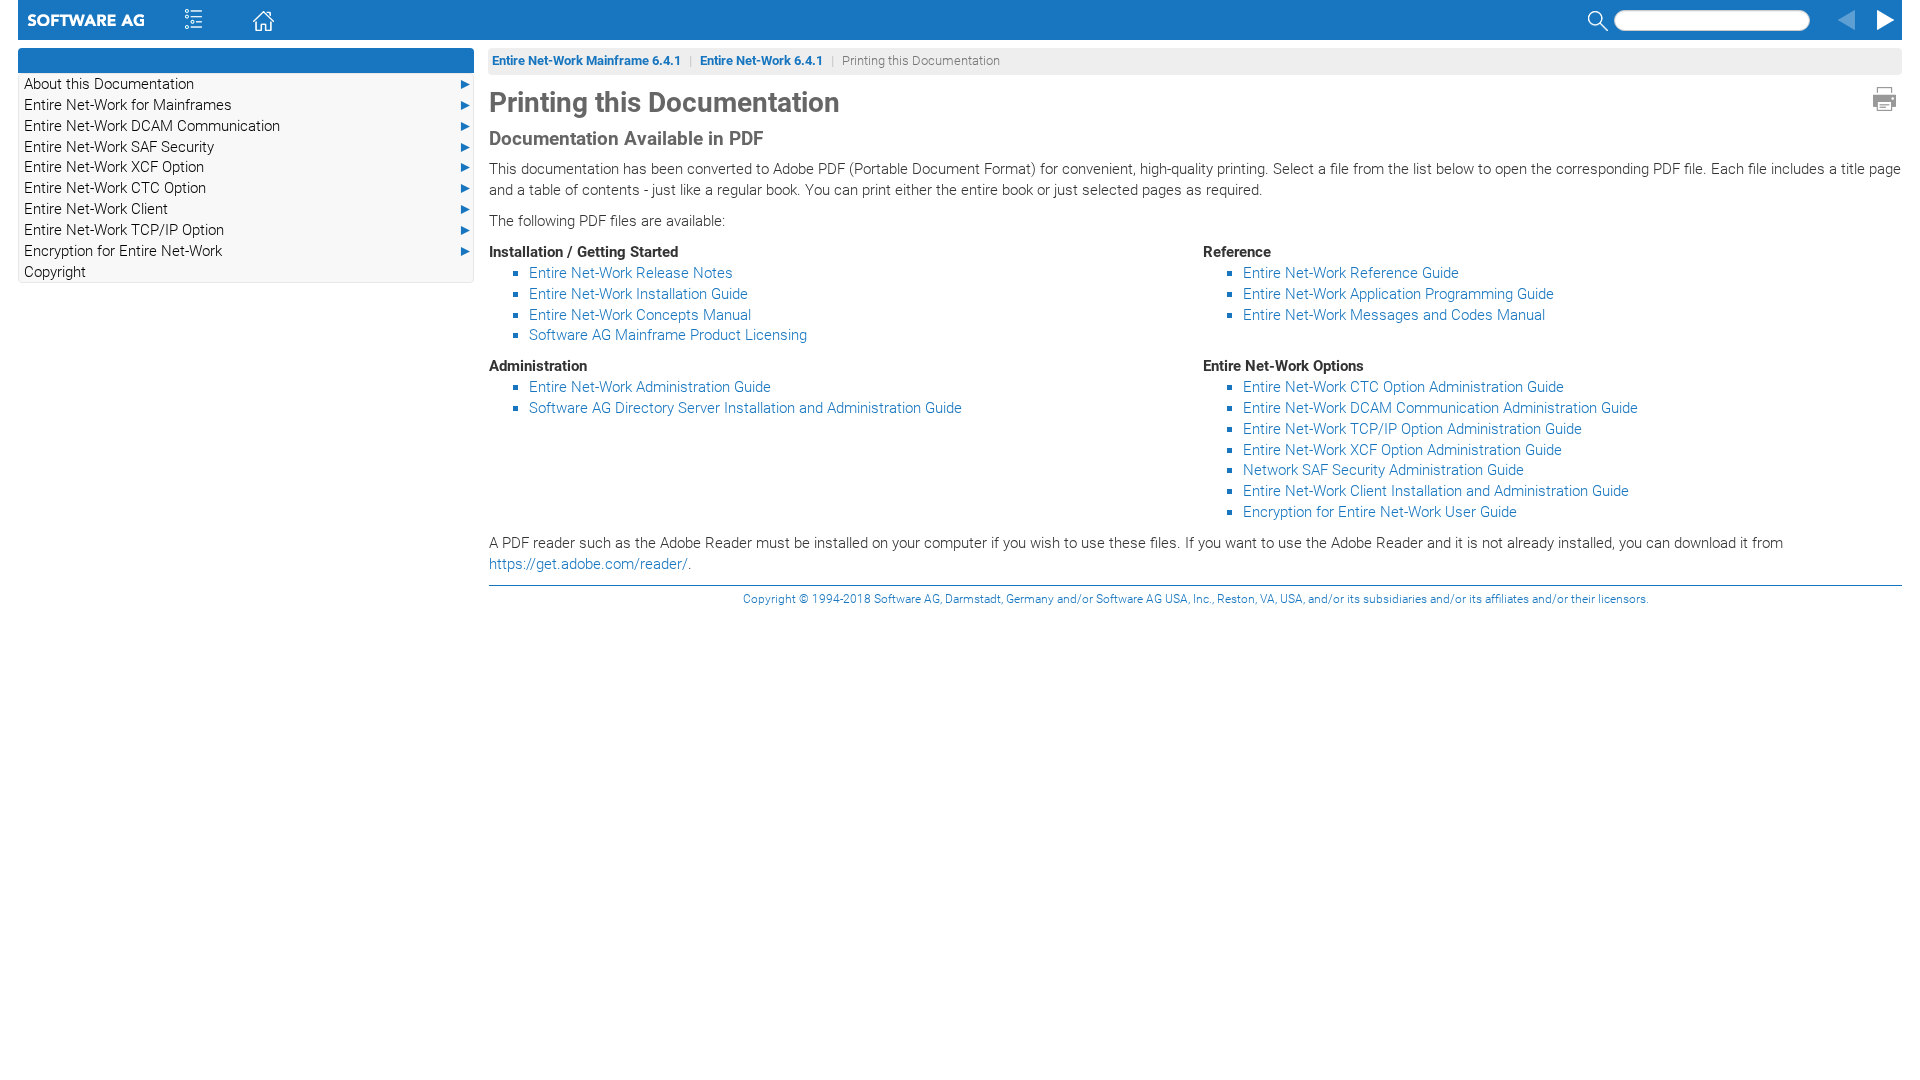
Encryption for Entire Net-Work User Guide (1380, 512)
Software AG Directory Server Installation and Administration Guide (745, 408)
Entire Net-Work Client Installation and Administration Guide (1436, 491)
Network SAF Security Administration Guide (1383, 470)
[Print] (1884, 99)
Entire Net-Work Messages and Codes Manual (1394, 315)
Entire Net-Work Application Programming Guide (1398, 294)
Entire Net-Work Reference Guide (1351, 273)
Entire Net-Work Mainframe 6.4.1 (586, 60)
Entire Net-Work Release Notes (631, 273)
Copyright (55, 272)
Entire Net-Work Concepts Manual (640, 315)
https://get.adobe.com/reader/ (588, 564)
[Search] (1595, 20)
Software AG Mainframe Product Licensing (668, 335)
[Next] (1882, 20)
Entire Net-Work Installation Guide (638, 294)
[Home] (234, 20)
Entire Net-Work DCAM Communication (248, 126)
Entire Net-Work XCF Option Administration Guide (1402, 450)
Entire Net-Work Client (248, 209)
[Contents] (166, 20)
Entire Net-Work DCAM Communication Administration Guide (1440, 408)
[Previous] (1844, 20)
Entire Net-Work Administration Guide (650, 387)
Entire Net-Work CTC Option (248, 188)
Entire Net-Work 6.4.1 (761, 60)
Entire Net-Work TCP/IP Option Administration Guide (1412, 429)
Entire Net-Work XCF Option (248, 167)
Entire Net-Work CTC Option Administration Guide (1403, 387)
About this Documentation (248, 84)
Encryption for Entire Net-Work (248, 251)
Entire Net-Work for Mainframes (248, 105)
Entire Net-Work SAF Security (248, 147)
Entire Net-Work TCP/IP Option (248, 230)
